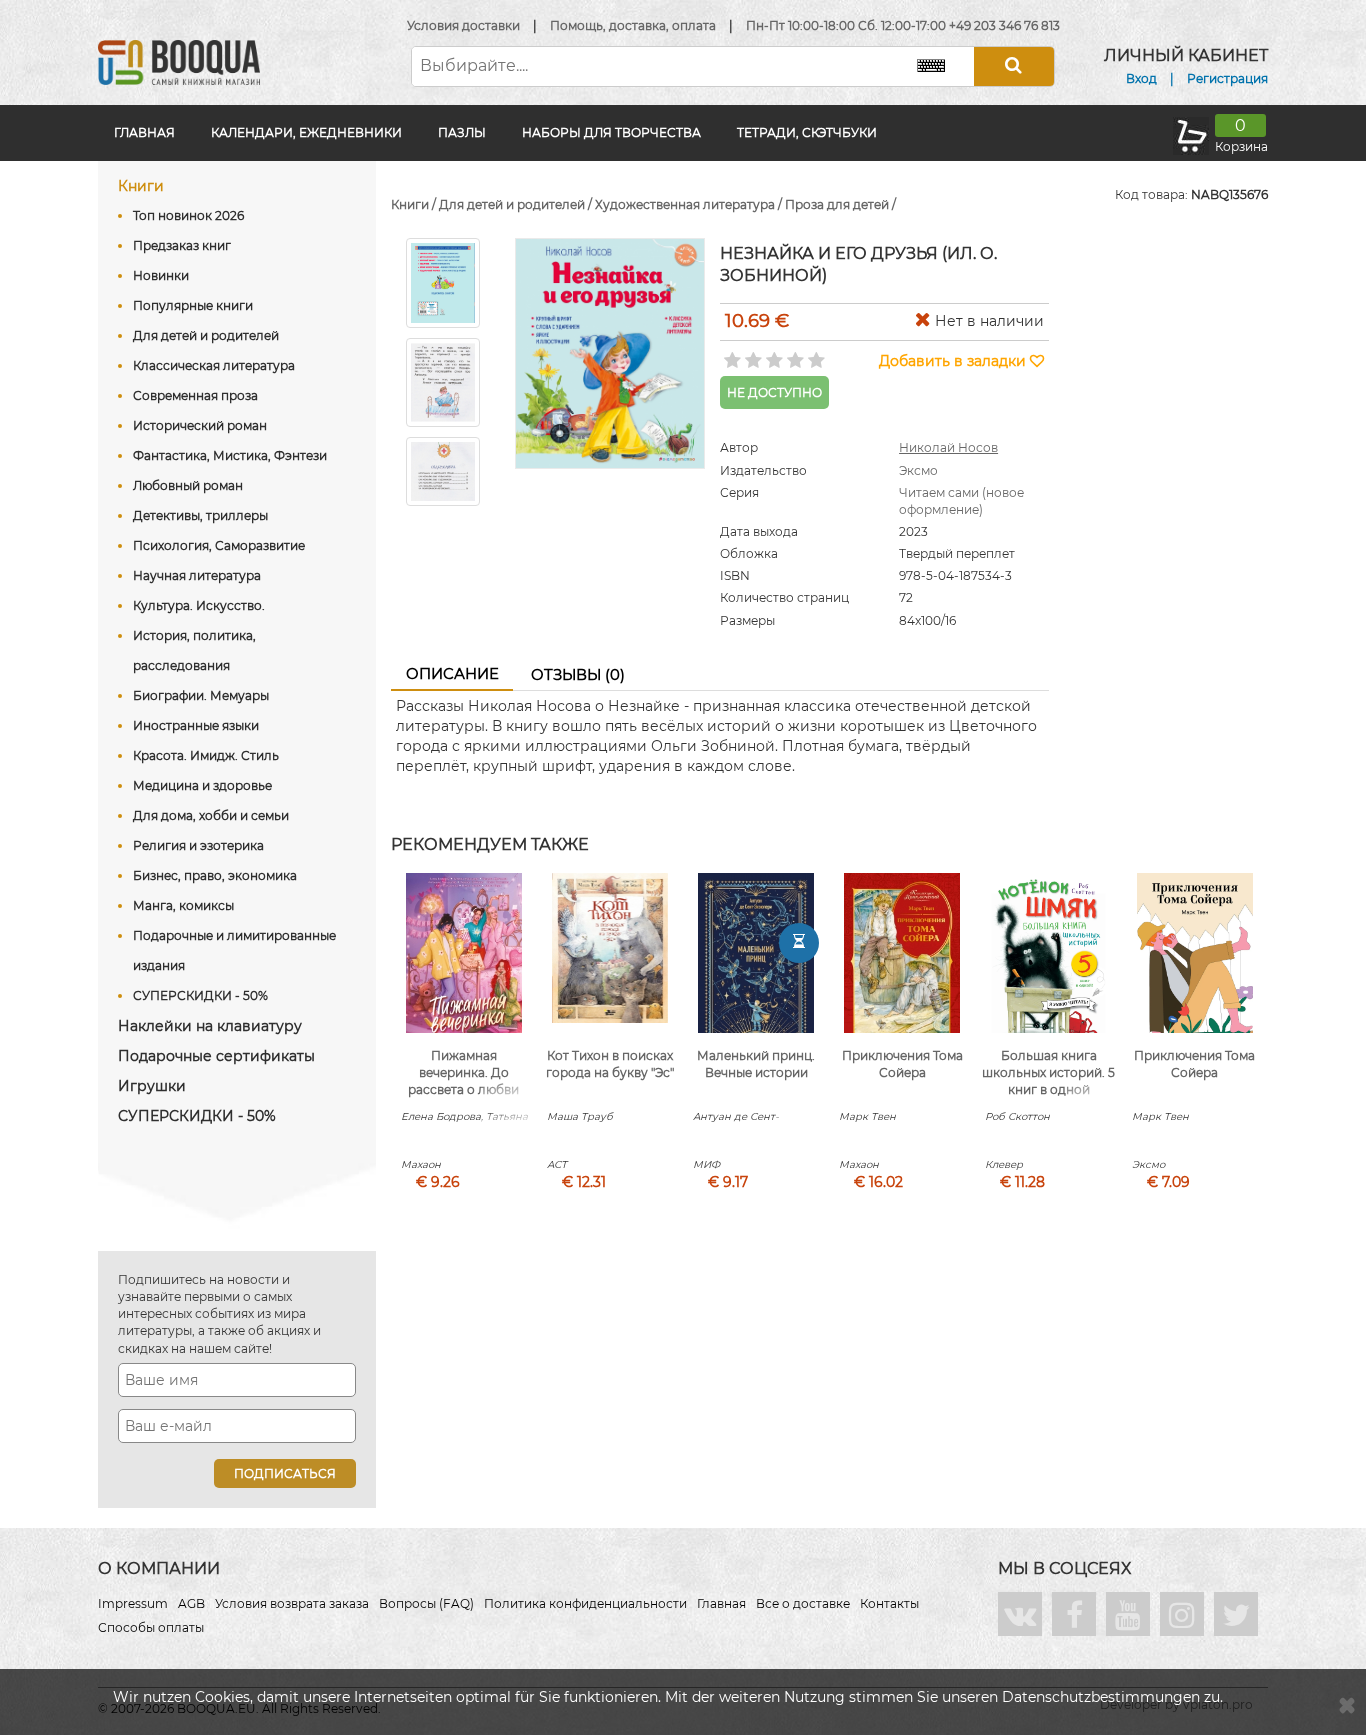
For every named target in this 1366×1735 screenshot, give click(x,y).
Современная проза (195, 395)
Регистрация (1227, 78)
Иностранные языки (196, 725)
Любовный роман (188, 485)
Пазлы (462, 132)
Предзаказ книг (182, 245)
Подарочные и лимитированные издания (234, 950)
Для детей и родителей (206, 335)
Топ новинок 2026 (188, 215)
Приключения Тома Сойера (902, 1064)
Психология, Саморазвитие (219, 545)
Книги (141, 186)
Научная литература (197, 575)
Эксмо (918, 470)
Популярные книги (193, 305)
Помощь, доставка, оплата (633, 25)
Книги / (415, 204)
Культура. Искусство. (199, 605)
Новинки (161, 275)
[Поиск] (1014, 66)
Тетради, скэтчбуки (807, 132)
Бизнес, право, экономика (215, 875)
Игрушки (152, 1086)
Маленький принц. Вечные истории (756, 1064)
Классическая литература (214, 365)
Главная (144, 132)
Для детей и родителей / (517, 204)
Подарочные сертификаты (216, 1056)
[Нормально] (772, 354)
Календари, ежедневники (306, 132)
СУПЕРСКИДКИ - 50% (200, 995)
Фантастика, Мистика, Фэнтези (230, 455)
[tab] (452, 675)
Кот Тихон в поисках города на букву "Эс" (610, 1064)
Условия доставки (463, 25)
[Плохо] (751, 354)
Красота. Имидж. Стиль (206, 755)
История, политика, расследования (194, 650)
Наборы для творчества (611, 132)
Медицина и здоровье (202, 785)
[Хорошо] (793, 354)
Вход (1141, 78)
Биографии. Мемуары (201, 695)
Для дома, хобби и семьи (211, 815)
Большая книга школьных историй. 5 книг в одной (1048, 1072)
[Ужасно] (730, 354)
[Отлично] (814, 354)
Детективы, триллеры (200, 515)
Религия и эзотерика (198, 845)
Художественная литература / (690, 204)
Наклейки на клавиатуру (210, 1026)
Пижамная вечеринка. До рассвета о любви (463, 1072)
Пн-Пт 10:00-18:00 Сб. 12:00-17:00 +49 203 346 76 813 (903, 25)
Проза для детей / (840, 204)
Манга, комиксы (183, 905)
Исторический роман (200, 425)
